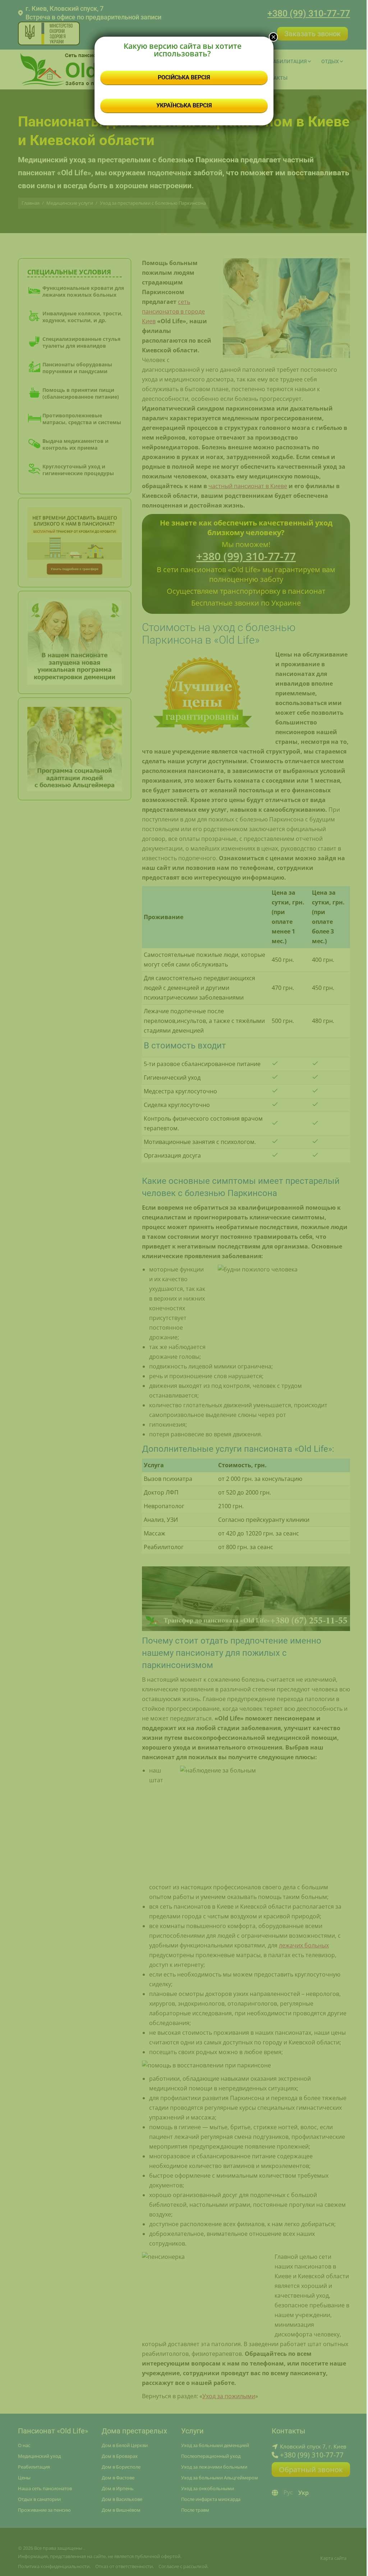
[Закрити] (273, 37)
